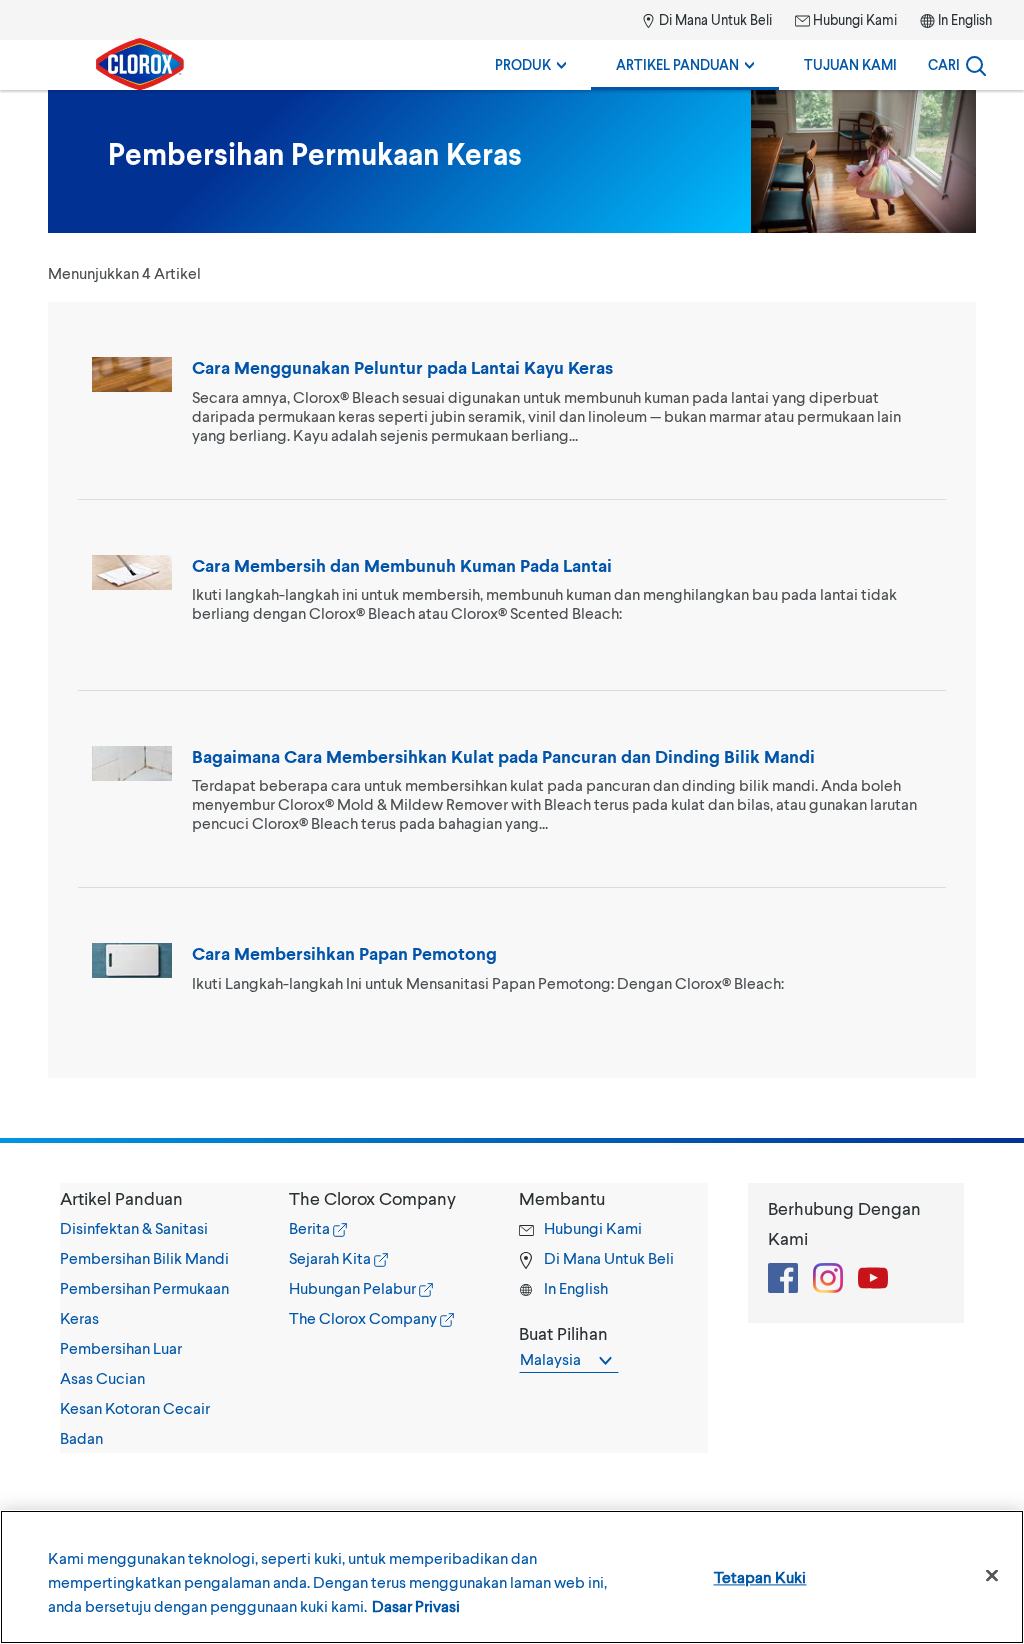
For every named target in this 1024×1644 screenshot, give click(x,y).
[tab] (154, 1318)
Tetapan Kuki (760, 1576)
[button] (154, 1198)
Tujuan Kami (850, 64)
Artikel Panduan (679, 64)
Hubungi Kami (853, 19)
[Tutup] (992, 1576)
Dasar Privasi (416, 1605)
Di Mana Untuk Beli (714, 19)
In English (965, 19)
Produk (524, 64)
